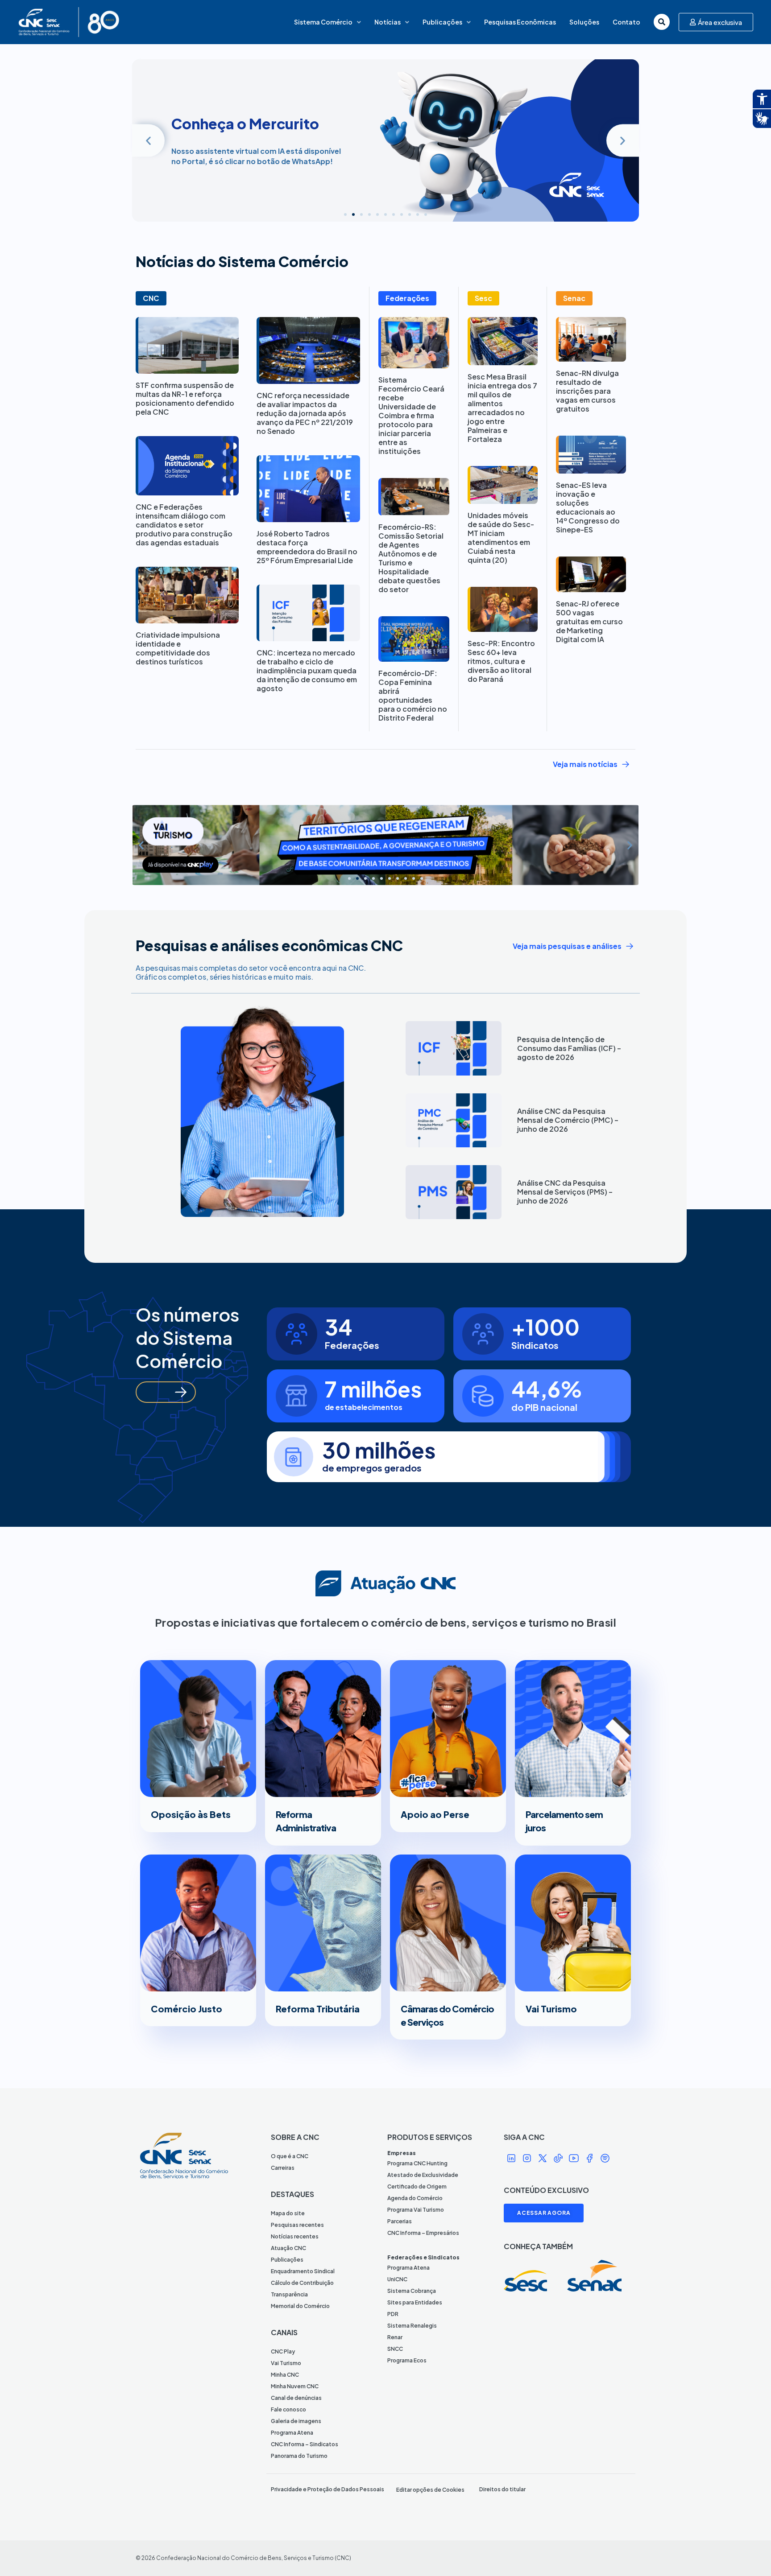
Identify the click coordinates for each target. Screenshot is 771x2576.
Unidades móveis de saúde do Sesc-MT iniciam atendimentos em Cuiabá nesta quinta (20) (501, 538)
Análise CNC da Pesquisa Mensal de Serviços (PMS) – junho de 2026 (565, 1192)
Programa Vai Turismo (416, 2210)
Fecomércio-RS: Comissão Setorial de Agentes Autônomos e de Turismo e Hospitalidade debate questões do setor (411, 558)
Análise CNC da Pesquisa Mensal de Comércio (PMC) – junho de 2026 (568, 1120)
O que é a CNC (290, 2156)
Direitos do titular (502, 2489)
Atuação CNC (288, 2248)
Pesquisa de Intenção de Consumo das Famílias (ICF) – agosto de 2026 (569, 1048)
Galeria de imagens (296, 2421)
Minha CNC (285, 2375)
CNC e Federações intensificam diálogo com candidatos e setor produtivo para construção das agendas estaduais (184, 525)
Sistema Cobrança (412, 2291)
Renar (395, 2337)
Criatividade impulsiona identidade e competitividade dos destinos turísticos (178, 648)
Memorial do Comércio (300, 2306)
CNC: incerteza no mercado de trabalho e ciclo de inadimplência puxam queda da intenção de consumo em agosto (307, 670)
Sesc (483, 298)
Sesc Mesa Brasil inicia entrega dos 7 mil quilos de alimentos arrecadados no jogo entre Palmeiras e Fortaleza (502, 408)
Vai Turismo (286, 2363)
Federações (407, 298)
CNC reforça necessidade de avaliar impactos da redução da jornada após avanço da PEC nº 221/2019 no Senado (305, 413)
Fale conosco (288, 2409)
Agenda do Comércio (415, 2198)
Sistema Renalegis (412, 2326)
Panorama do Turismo (299, 2456)
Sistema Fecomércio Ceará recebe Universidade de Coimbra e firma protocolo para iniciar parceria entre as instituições (411, 415)
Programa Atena (292, 2433)
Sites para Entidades (415, 2302)
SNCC (395, 2349)
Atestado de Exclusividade (423, 2175)
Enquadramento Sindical (303, 2271)
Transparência (289, 2294)
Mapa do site (288, 2213)
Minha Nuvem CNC (295, 2386)
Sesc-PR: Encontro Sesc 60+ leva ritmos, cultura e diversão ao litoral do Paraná (501, 661)
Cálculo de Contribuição (302, 2283)
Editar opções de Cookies (430, 2490)
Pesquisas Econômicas (520, 22)
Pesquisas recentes (297, 2225)
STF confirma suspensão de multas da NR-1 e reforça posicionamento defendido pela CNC (185, 398)
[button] (148, 140)
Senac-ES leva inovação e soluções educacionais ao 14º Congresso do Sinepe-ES (588, 507)
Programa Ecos (407, 2360)
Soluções (584, 22)
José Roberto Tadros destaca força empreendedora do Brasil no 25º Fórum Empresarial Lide (307, 547)
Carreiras (283, 2168)
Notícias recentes (295, 2236)
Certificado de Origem (417, 2187)
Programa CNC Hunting (417, 2163)
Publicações (442, 22)
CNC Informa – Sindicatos (305, 2444)
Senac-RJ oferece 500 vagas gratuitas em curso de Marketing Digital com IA (589, 621)
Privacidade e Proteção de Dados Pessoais (327, 2489)
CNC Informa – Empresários (423, 2233)
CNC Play (283, 2351)
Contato (626, 22)
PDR (393, 2314)
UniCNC (397, 2279)
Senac (574, 298)
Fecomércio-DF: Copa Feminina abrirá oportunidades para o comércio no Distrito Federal (413, 695)
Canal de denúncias (296, 2398)
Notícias (388, 22)
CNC (151, 298)
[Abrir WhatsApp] (749, 2553)
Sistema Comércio (323, 22)
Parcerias (400, 2221)
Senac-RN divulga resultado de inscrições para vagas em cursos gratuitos (587, 391)
